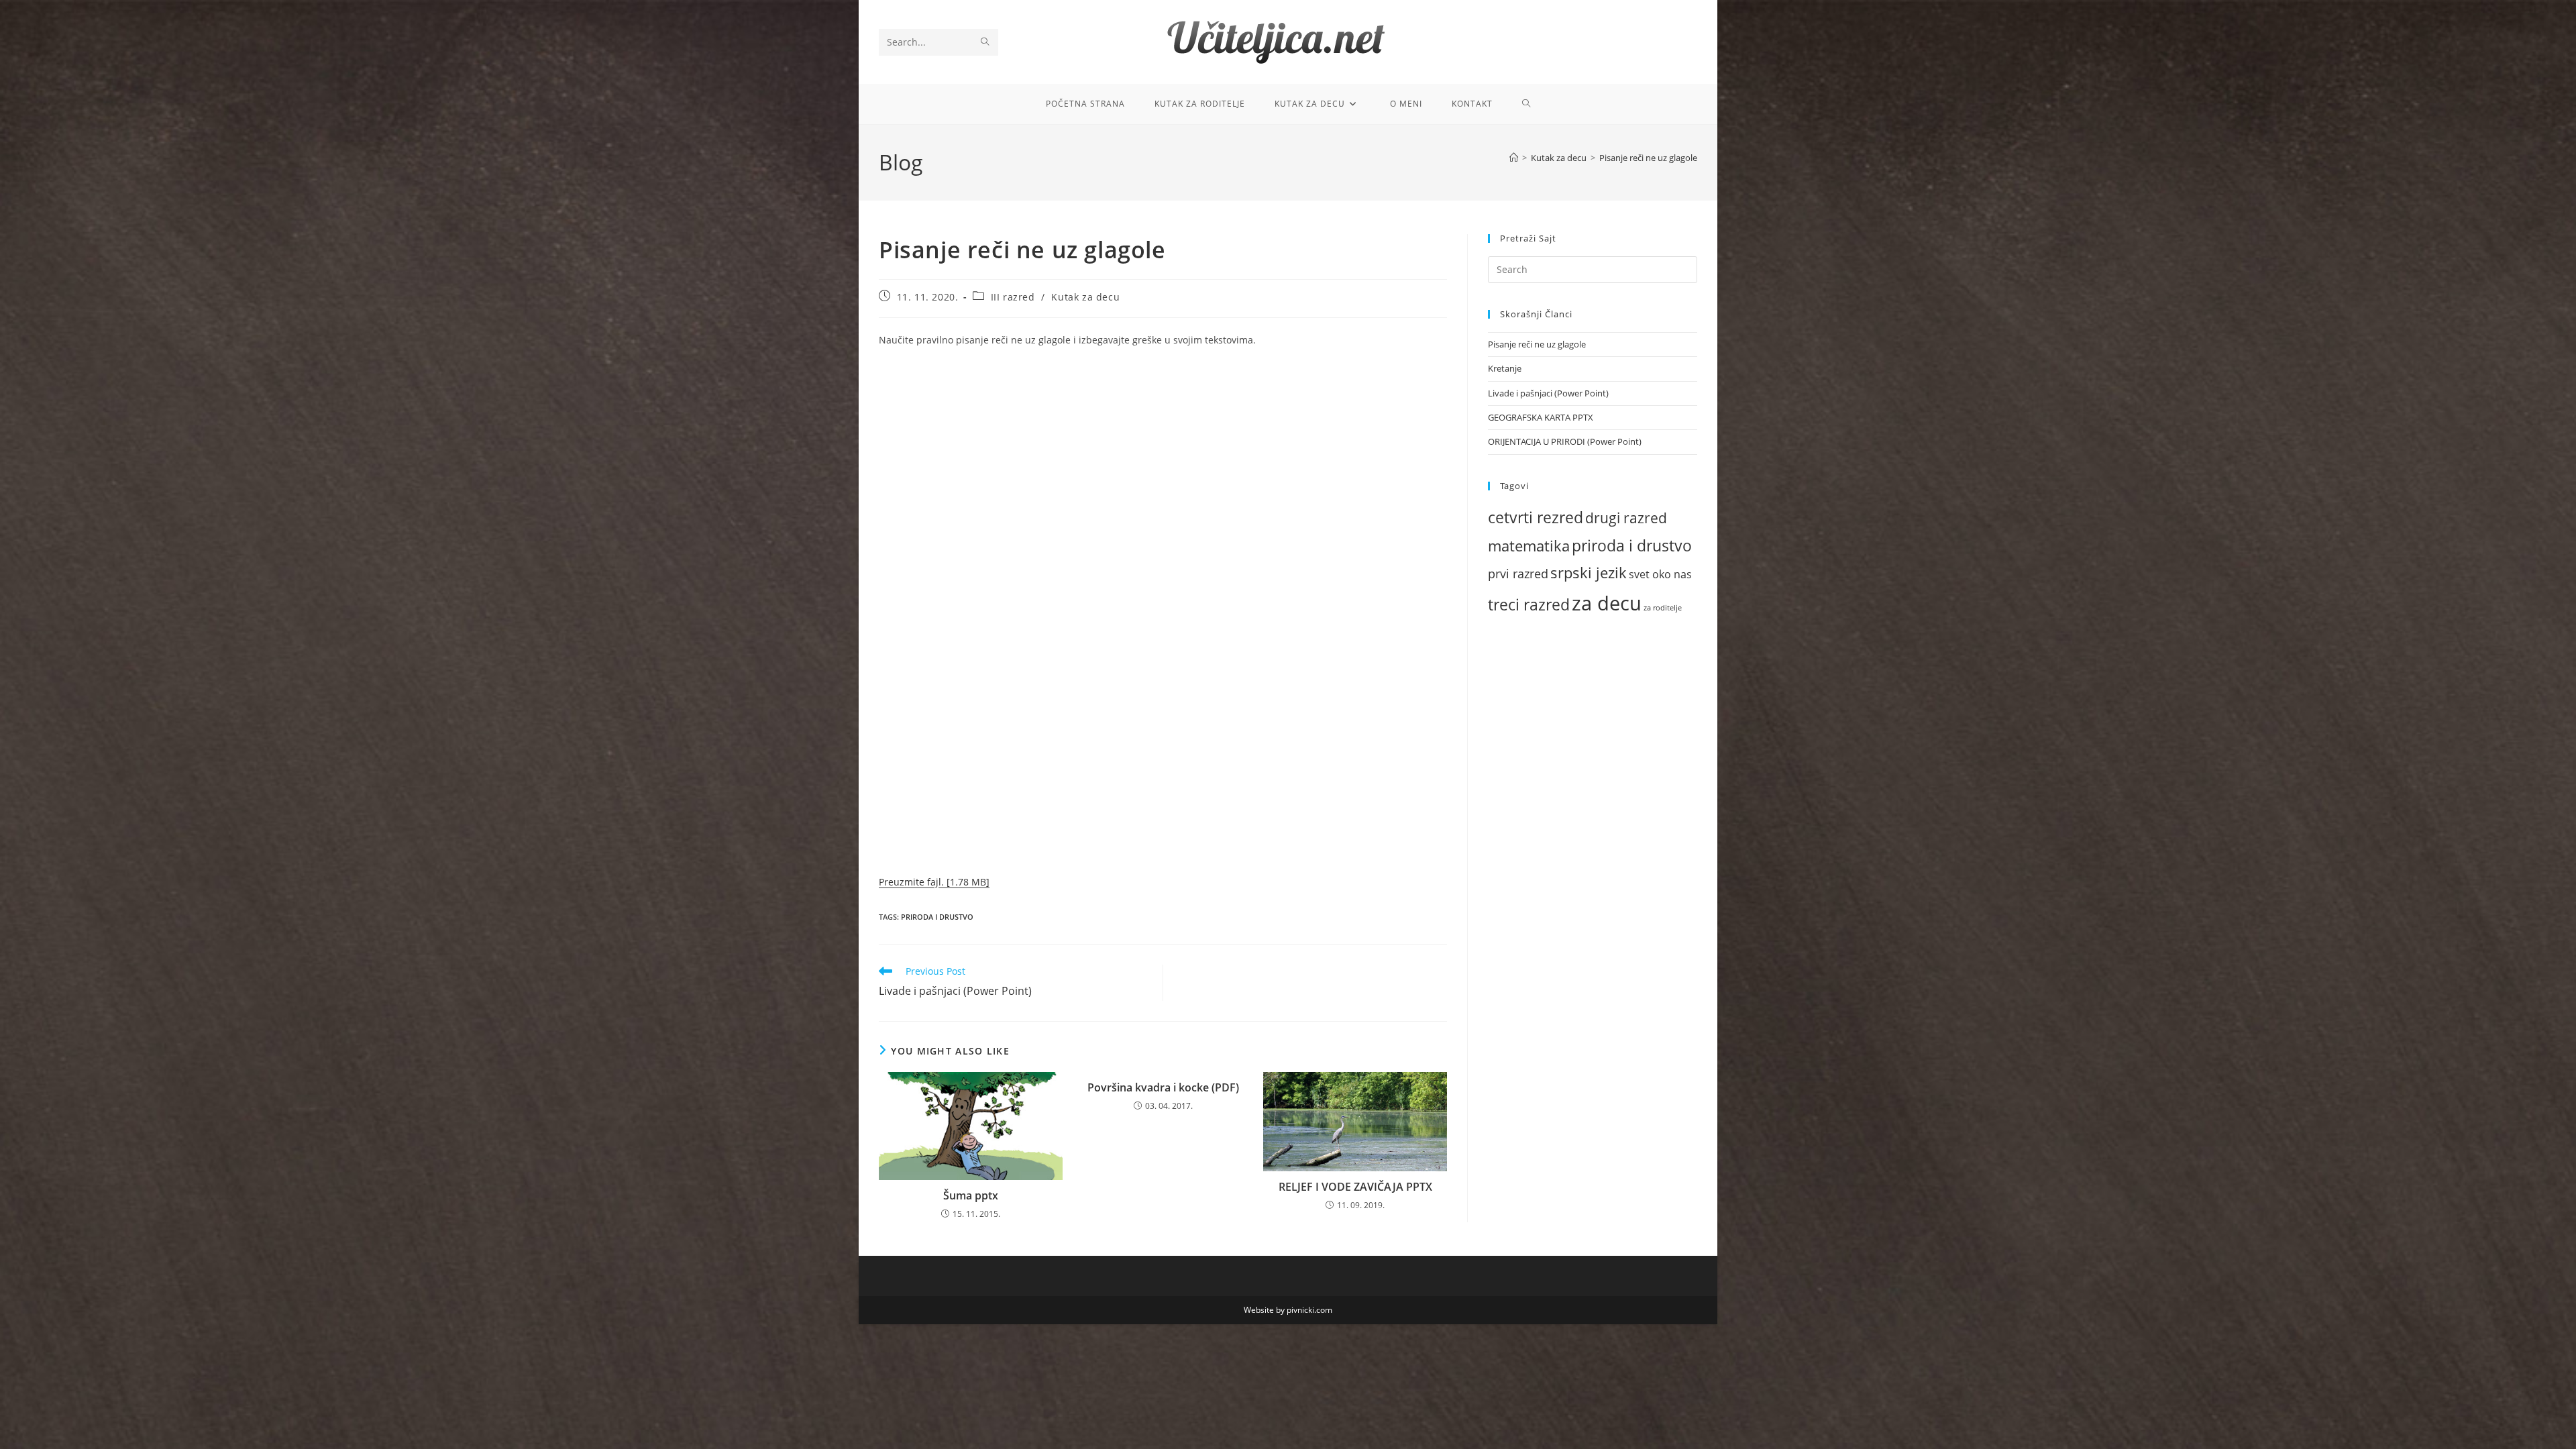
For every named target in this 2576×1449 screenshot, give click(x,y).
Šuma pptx (971, 1195)
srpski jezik (1589, 573)
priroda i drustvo (937, 917)
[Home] (1514, 158)
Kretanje (1505, 368)
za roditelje (1663, 608)
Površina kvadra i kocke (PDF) (1163, 1087)
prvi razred (1518, 574)
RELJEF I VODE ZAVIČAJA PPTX (1355, 1187)
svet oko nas (1660, 574)
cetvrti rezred (1536, 518)
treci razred (1529, 605)
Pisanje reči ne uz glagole (1648, 158)
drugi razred (1626, 518)
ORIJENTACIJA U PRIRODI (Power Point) (1565, 441)
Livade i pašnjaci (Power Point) (1548, 393)
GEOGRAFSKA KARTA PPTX (1541, 417)
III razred (1013, 297)
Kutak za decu (1085, 297)
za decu (1607, 603)
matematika (1529, 545)
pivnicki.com (1309, 1310)
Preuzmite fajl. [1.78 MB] (934, 882)
